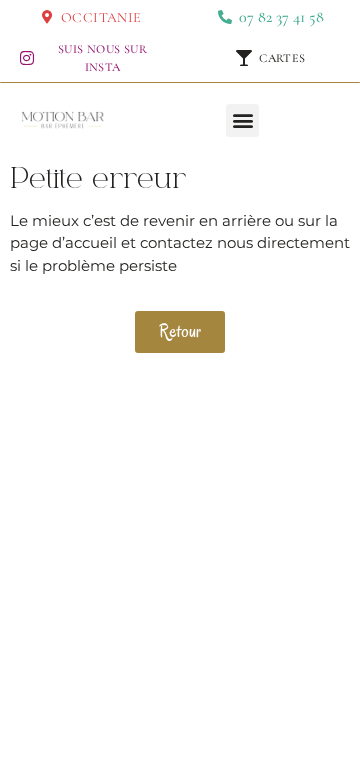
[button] (242, 120)
